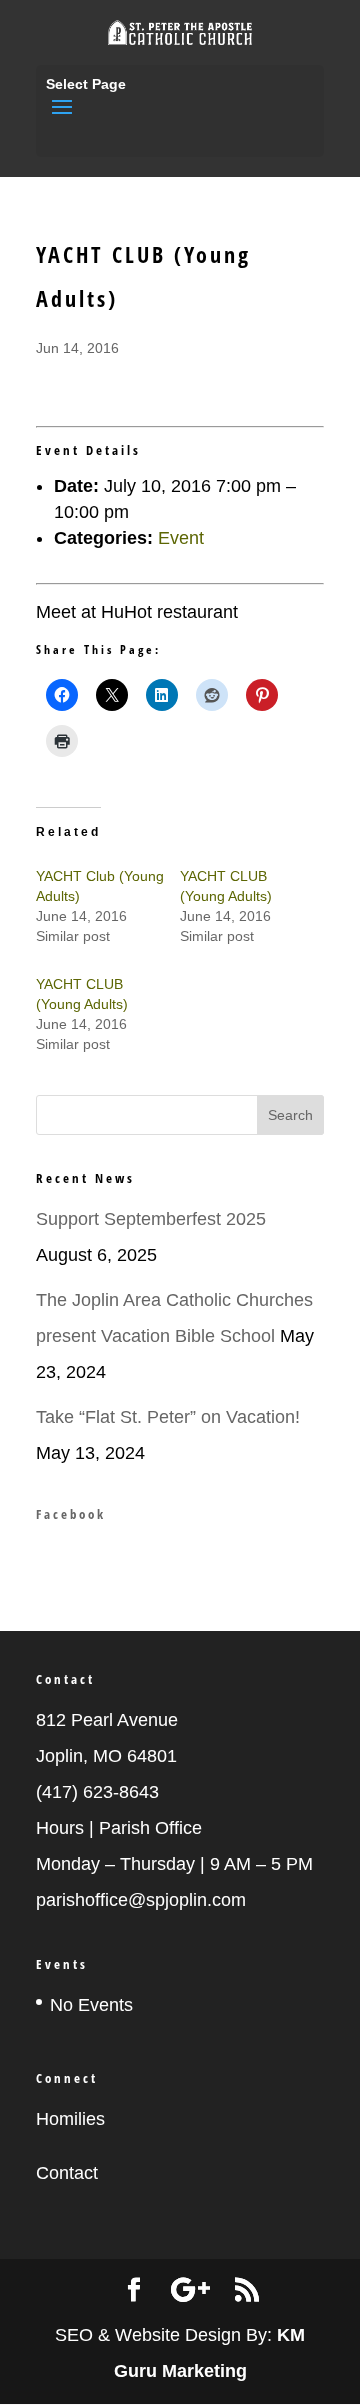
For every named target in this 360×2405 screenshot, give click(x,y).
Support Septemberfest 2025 (151, 1219)
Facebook (71, 1514)
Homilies (70, 2119)
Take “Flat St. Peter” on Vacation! (168, 1417)
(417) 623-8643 (97, 1792)
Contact (67, 2173)
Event (181, 538)
